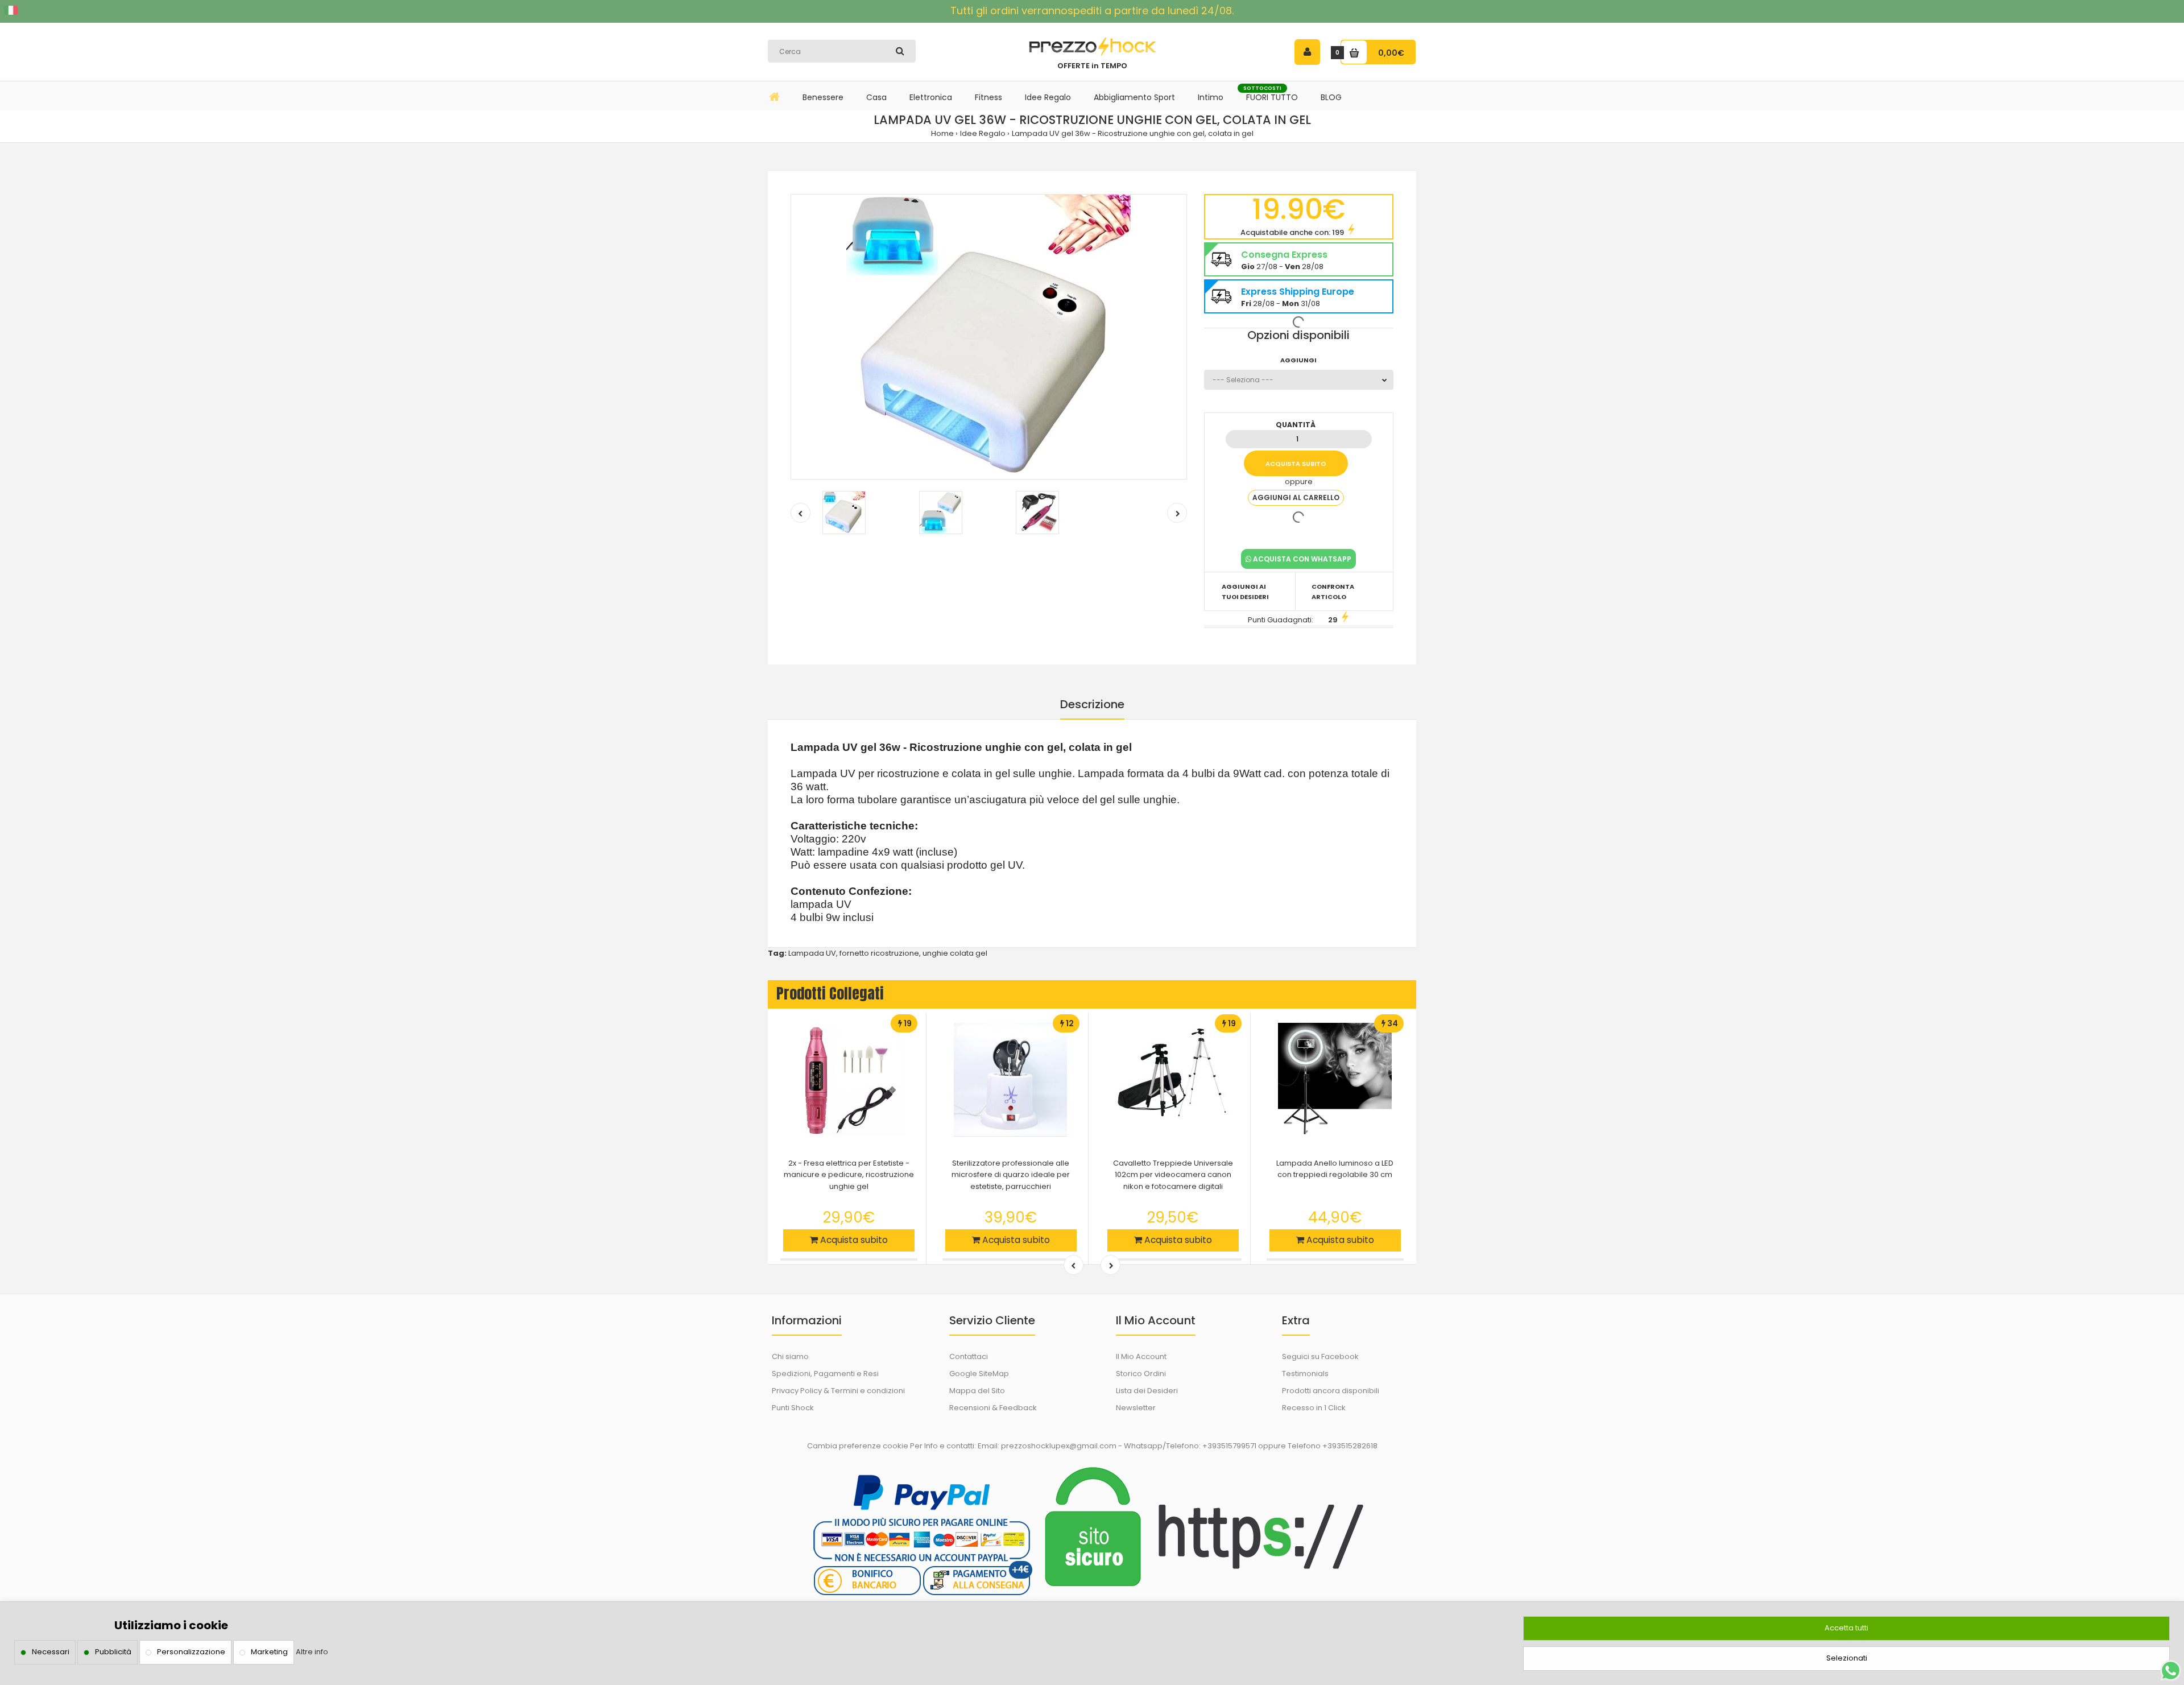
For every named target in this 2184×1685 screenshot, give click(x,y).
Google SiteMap (979, 1374)
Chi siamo (790, 1356)
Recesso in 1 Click (1314, 1408)
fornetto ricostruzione (879, 953)
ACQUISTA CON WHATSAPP (1301, 559)
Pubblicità (113, 1652)
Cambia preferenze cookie (858, 1446)
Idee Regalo (983, 133)
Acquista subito (853, 1240)
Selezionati (1847, 1658)
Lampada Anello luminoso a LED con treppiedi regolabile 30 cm (1335, 1169)
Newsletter (1136, 1408)
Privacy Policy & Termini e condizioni (838, 1391)
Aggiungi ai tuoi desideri (1245, 592)
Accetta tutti (1846, 1628)
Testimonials (1305, 1374)
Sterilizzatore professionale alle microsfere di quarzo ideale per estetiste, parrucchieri (1011, 1175)
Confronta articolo (1333, 592)
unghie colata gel (955, 953)
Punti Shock (793, 1408)
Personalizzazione (191, 1652)
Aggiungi (1298, 360)
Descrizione (1092, 704)
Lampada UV (812, 953)
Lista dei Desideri (1147, 1391)
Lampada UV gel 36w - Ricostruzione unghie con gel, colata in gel (1133, 133)
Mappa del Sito (977, 1391)
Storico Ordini (1141, 1374)
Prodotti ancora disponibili (1331, 1391)
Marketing (269, 1652)
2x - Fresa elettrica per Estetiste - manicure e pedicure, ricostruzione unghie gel (849, 1175)
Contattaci (969, 1356)
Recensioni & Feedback (993, 1408)
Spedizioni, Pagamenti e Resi (825, 1374)
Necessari (51, 1652)
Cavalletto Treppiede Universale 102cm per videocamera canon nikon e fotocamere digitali (1173, 1175)
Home (942, 133)
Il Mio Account (1141, 1356)
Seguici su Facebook (1320, 1356)
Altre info (312, 1652)
